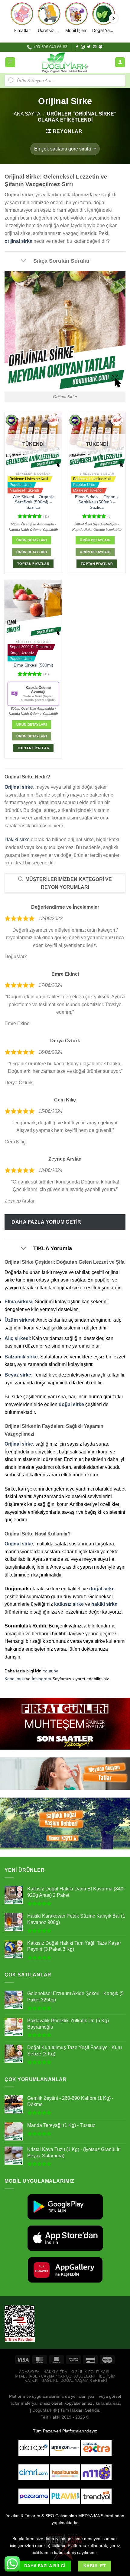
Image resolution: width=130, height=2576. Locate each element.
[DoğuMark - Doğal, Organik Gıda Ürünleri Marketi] (65, 62)
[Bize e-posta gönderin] (95, 47)
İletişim (107, 2376)
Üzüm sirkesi (19, 1320)
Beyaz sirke (18, 1375)
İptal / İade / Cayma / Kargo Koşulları (55, 2376)
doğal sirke (71, 1404)
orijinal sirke (18, 241)
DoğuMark (42, 2410)
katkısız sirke (69, 1604)
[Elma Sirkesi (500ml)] (33, 608)
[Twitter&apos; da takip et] (89, 47)
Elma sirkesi (18, 1302)
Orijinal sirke (19, 787)
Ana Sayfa (27, 114)
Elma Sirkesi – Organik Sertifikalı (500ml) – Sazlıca (97, 502)
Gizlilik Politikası (90, 2372)
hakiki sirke (104, 1604)
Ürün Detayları (32, 540)
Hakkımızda (55, 2372)
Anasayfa (29, 2372)
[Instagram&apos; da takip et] (83, 47)
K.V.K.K (31, 2381)
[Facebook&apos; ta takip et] (77, 47)
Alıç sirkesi (17, 1338)
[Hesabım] (120, 62)
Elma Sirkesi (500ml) (33, 665)
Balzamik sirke (21, 1357)
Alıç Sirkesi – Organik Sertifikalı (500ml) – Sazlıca (33, 502)
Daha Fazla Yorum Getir (46, 1222)
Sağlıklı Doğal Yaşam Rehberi (74, 2381)
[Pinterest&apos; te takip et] (100, 47)
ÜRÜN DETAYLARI (32, 552)
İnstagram (41, 1679)
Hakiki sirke (17, 840)
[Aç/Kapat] (23, 261)
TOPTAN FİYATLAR (33, 564)
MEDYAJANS (91, 2516)
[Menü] (10, 62)
